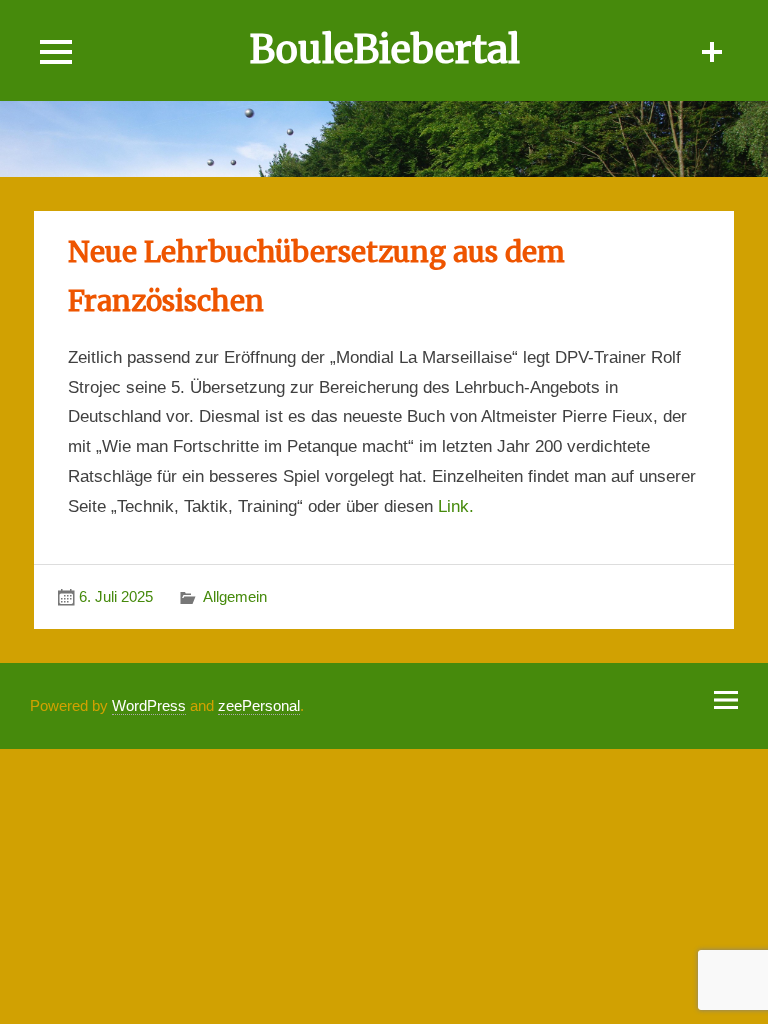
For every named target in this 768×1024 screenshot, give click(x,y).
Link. (456, 506)
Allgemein (235, 596)
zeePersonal (259, 705)
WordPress (149, 705)
